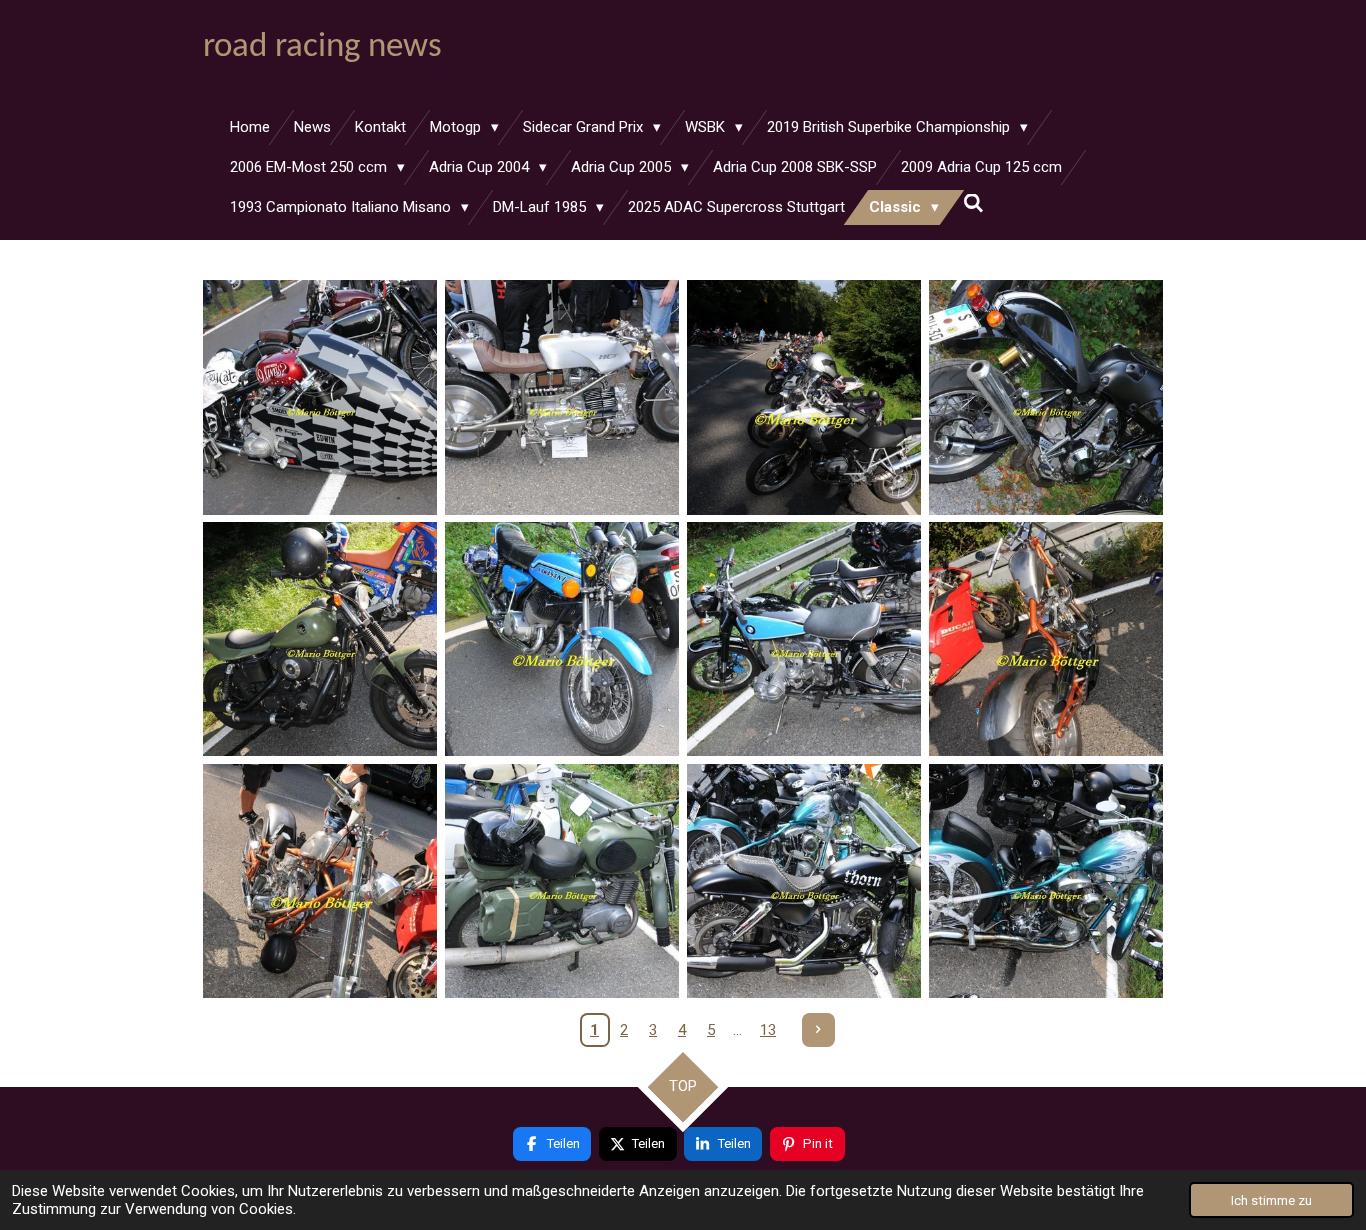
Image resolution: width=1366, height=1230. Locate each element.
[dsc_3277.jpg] (320, 397)
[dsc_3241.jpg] (562, 639)
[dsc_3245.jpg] (562, 881)
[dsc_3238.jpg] (1046, 397)
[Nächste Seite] (819, 1030)
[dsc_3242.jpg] (804, 639)
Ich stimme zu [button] (1271, 1200)
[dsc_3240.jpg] (320, 639)
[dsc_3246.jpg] (804, 881)
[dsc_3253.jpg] (562, 397)
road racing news (322, 47)
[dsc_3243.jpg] (1046, 639)
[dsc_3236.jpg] (804, 397)
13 (768, 1030)
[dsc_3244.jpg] (320, 881)
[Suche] (973, 204)
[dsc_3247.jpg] (1046, 881)
